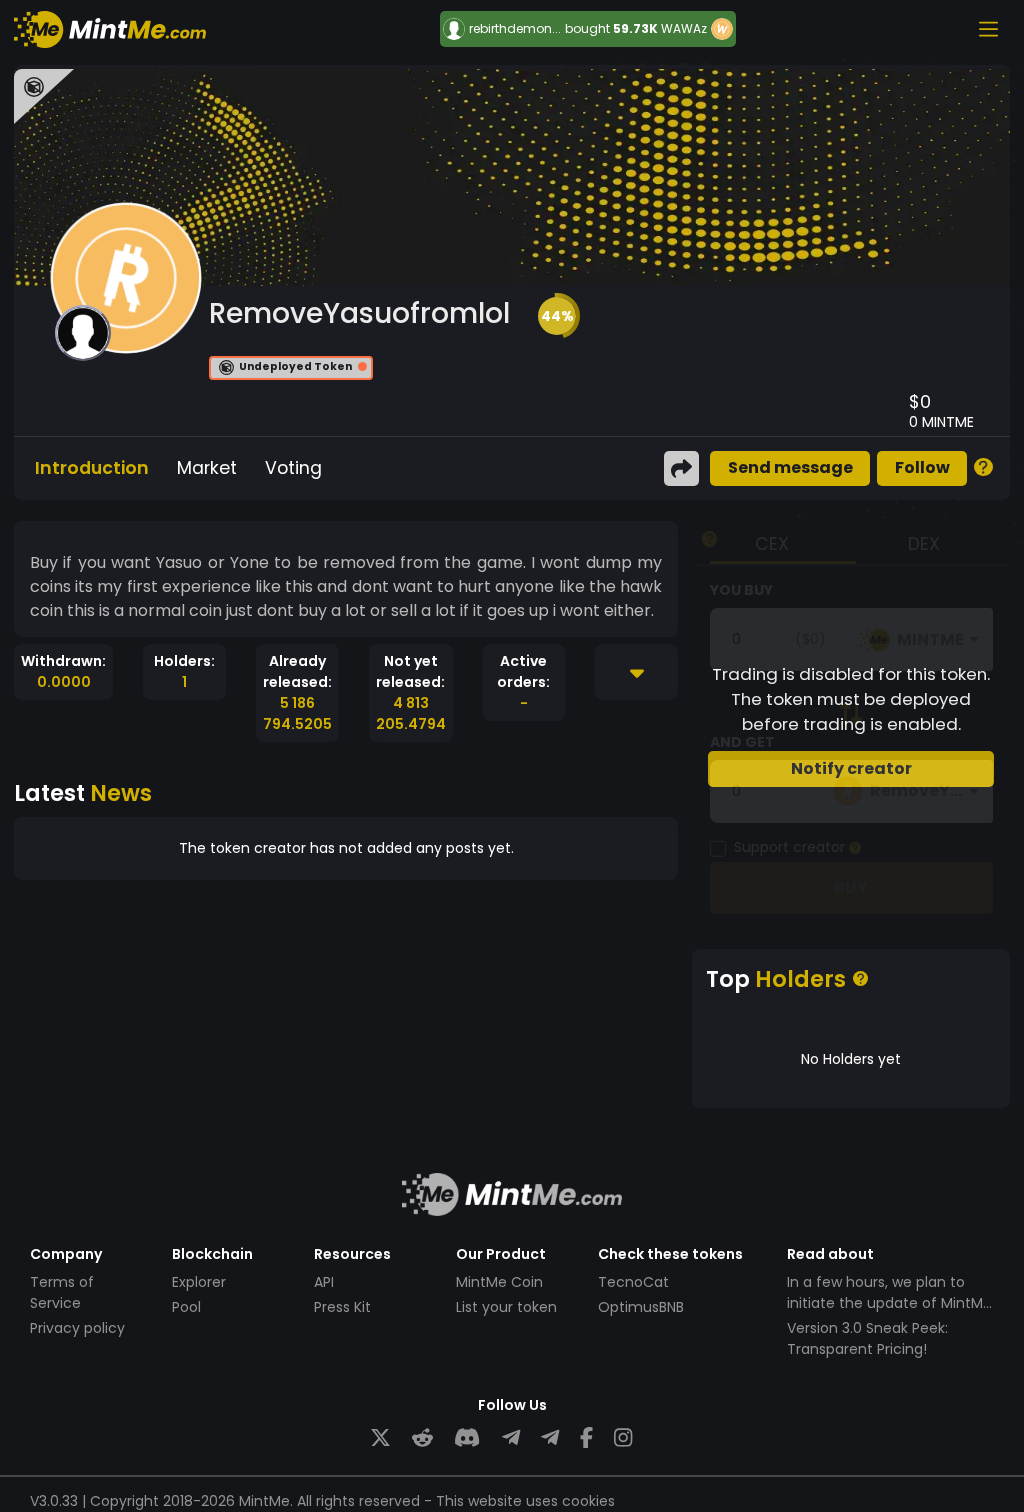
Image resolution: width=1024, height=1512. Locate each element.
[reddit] (422, 1438)
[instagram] (623, 1438)
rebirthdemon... (515, 29)
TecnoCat (633, 1282)
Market (207, 468)
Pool (186, 1307)
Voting (293, 468)
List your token (506, 1307)
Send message (790, 467)
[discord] (467, 1438)
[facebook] (586, 1438)
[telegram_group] (511, 1438)
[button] (557, 316)
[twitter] (380, 1438)
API (324, 1282)
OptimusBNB (641, 1307)
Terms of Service (62, 1292)
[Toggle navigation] (988, 29)
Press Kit (342, 1307)
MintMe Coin (499, 1282)
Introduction (92, 468)
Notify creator (851, 768)
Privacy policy (77, 1328)
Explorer (199, 1282)
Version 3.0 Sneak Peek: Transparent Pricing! (867, 1338)
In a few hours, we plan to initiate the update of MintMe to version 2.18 (889, 1303)
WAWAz (684, 28)
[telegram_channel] (550, 1438)
